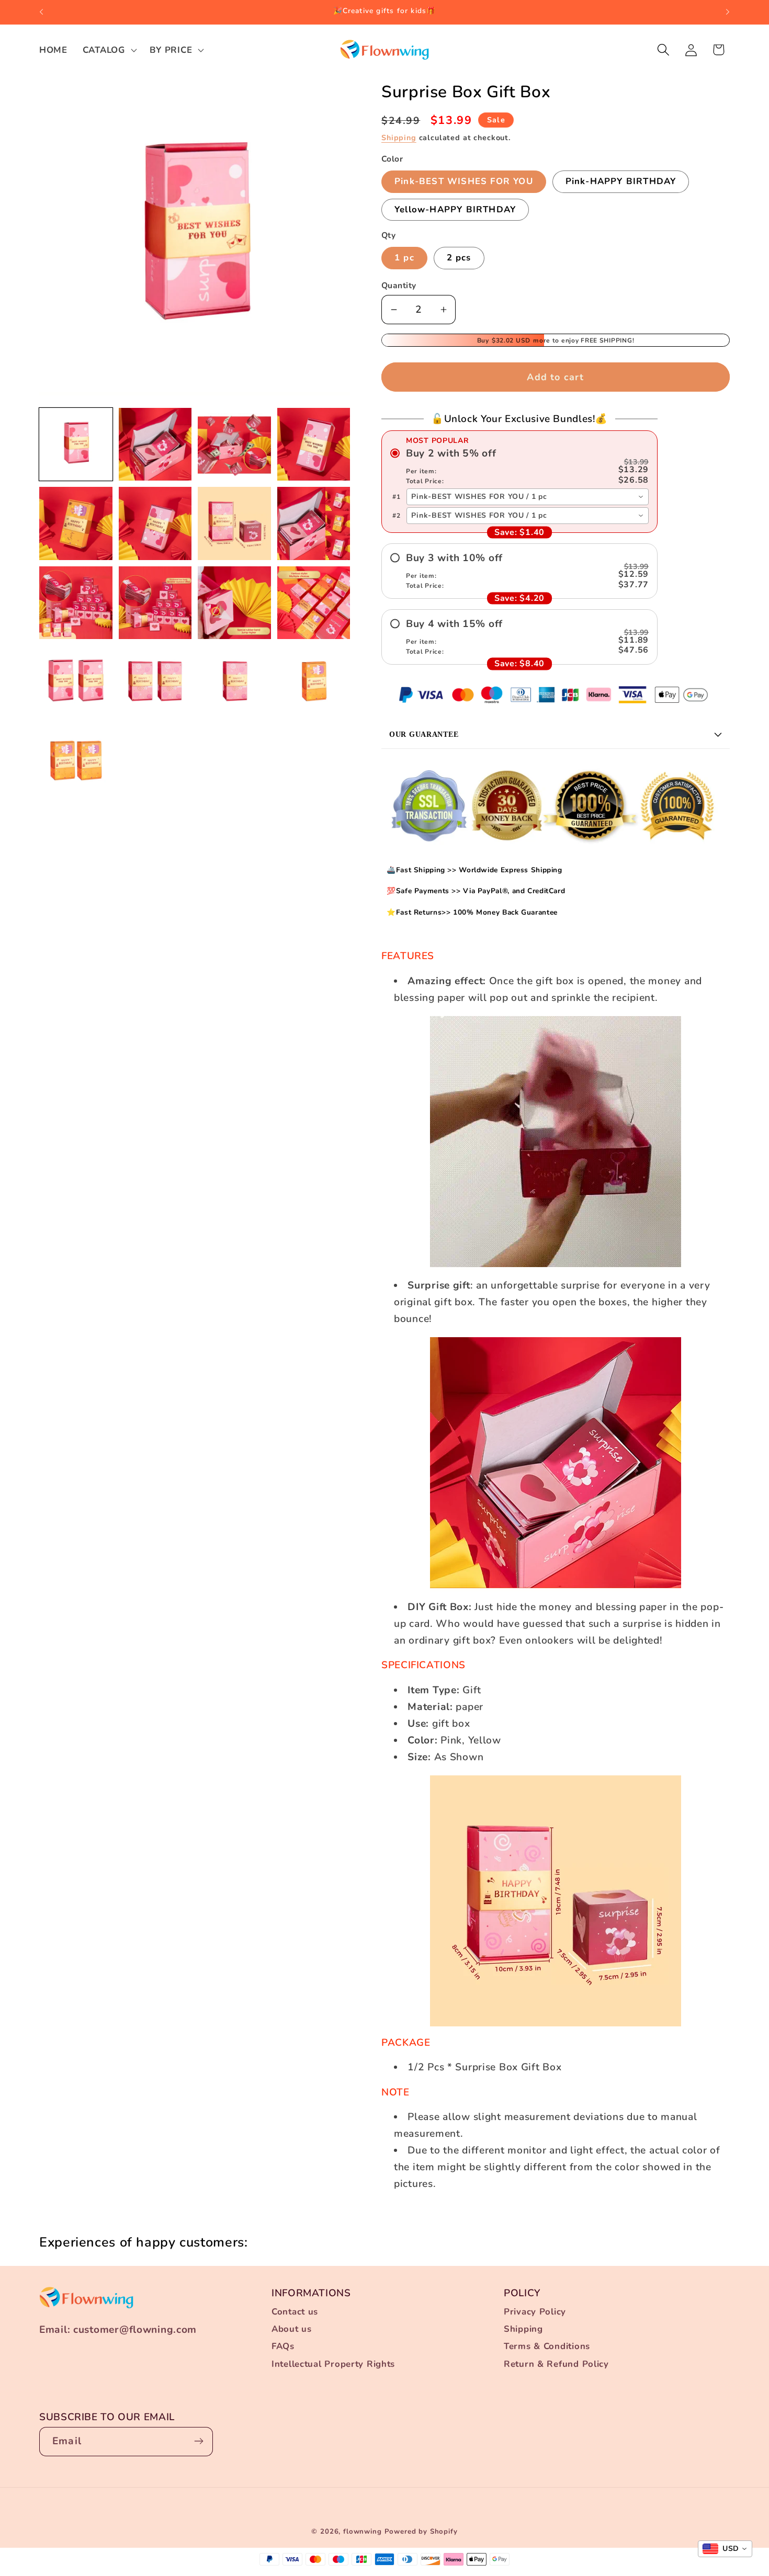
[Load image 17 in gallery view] (76, 761)
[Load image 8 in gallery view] (314, 523)
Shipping (399, 138)
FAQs (283, 2347)
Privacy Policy (535, 2312)
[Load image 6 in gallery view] (155, 523)
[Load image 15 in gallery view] (234, 682)
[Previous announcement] (41, 12)
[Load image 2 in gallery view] (155, 444)
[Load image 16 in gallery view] (314, 682)
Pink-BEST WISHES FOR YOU (464, 181)
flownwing (363, 2532)
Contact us (295, 2312)
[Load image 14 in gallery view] (155, 682)
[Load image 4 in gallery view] (314, 444)
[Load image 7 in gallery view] (234, 523)
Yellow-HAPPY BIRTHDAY (455, 209)
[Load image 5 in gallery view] (76, 523)
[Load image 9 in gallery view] (76, 603)
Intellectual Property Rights (333, 2364)
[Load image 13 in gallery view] (76, 682)
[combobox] (528, 497)
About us (292, 2329)
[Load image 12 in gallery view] (314, 603)
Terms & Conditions (547, 2347)
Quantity (399, 286)
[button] (108, 50)
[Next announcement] (728, 12)
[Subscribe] (199, 2441)
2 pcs (459, 258)
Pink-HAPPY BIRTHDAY (621, 181)
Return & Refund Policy (556, 2364)
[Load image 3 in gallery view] (234, 444)
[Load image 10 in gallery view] (155, 603)
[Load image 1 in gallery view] (76, 444)
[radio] (519, 466)
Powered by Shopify (421, 2532)
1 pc (404, 258)
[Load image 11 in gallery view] (234, 603)
